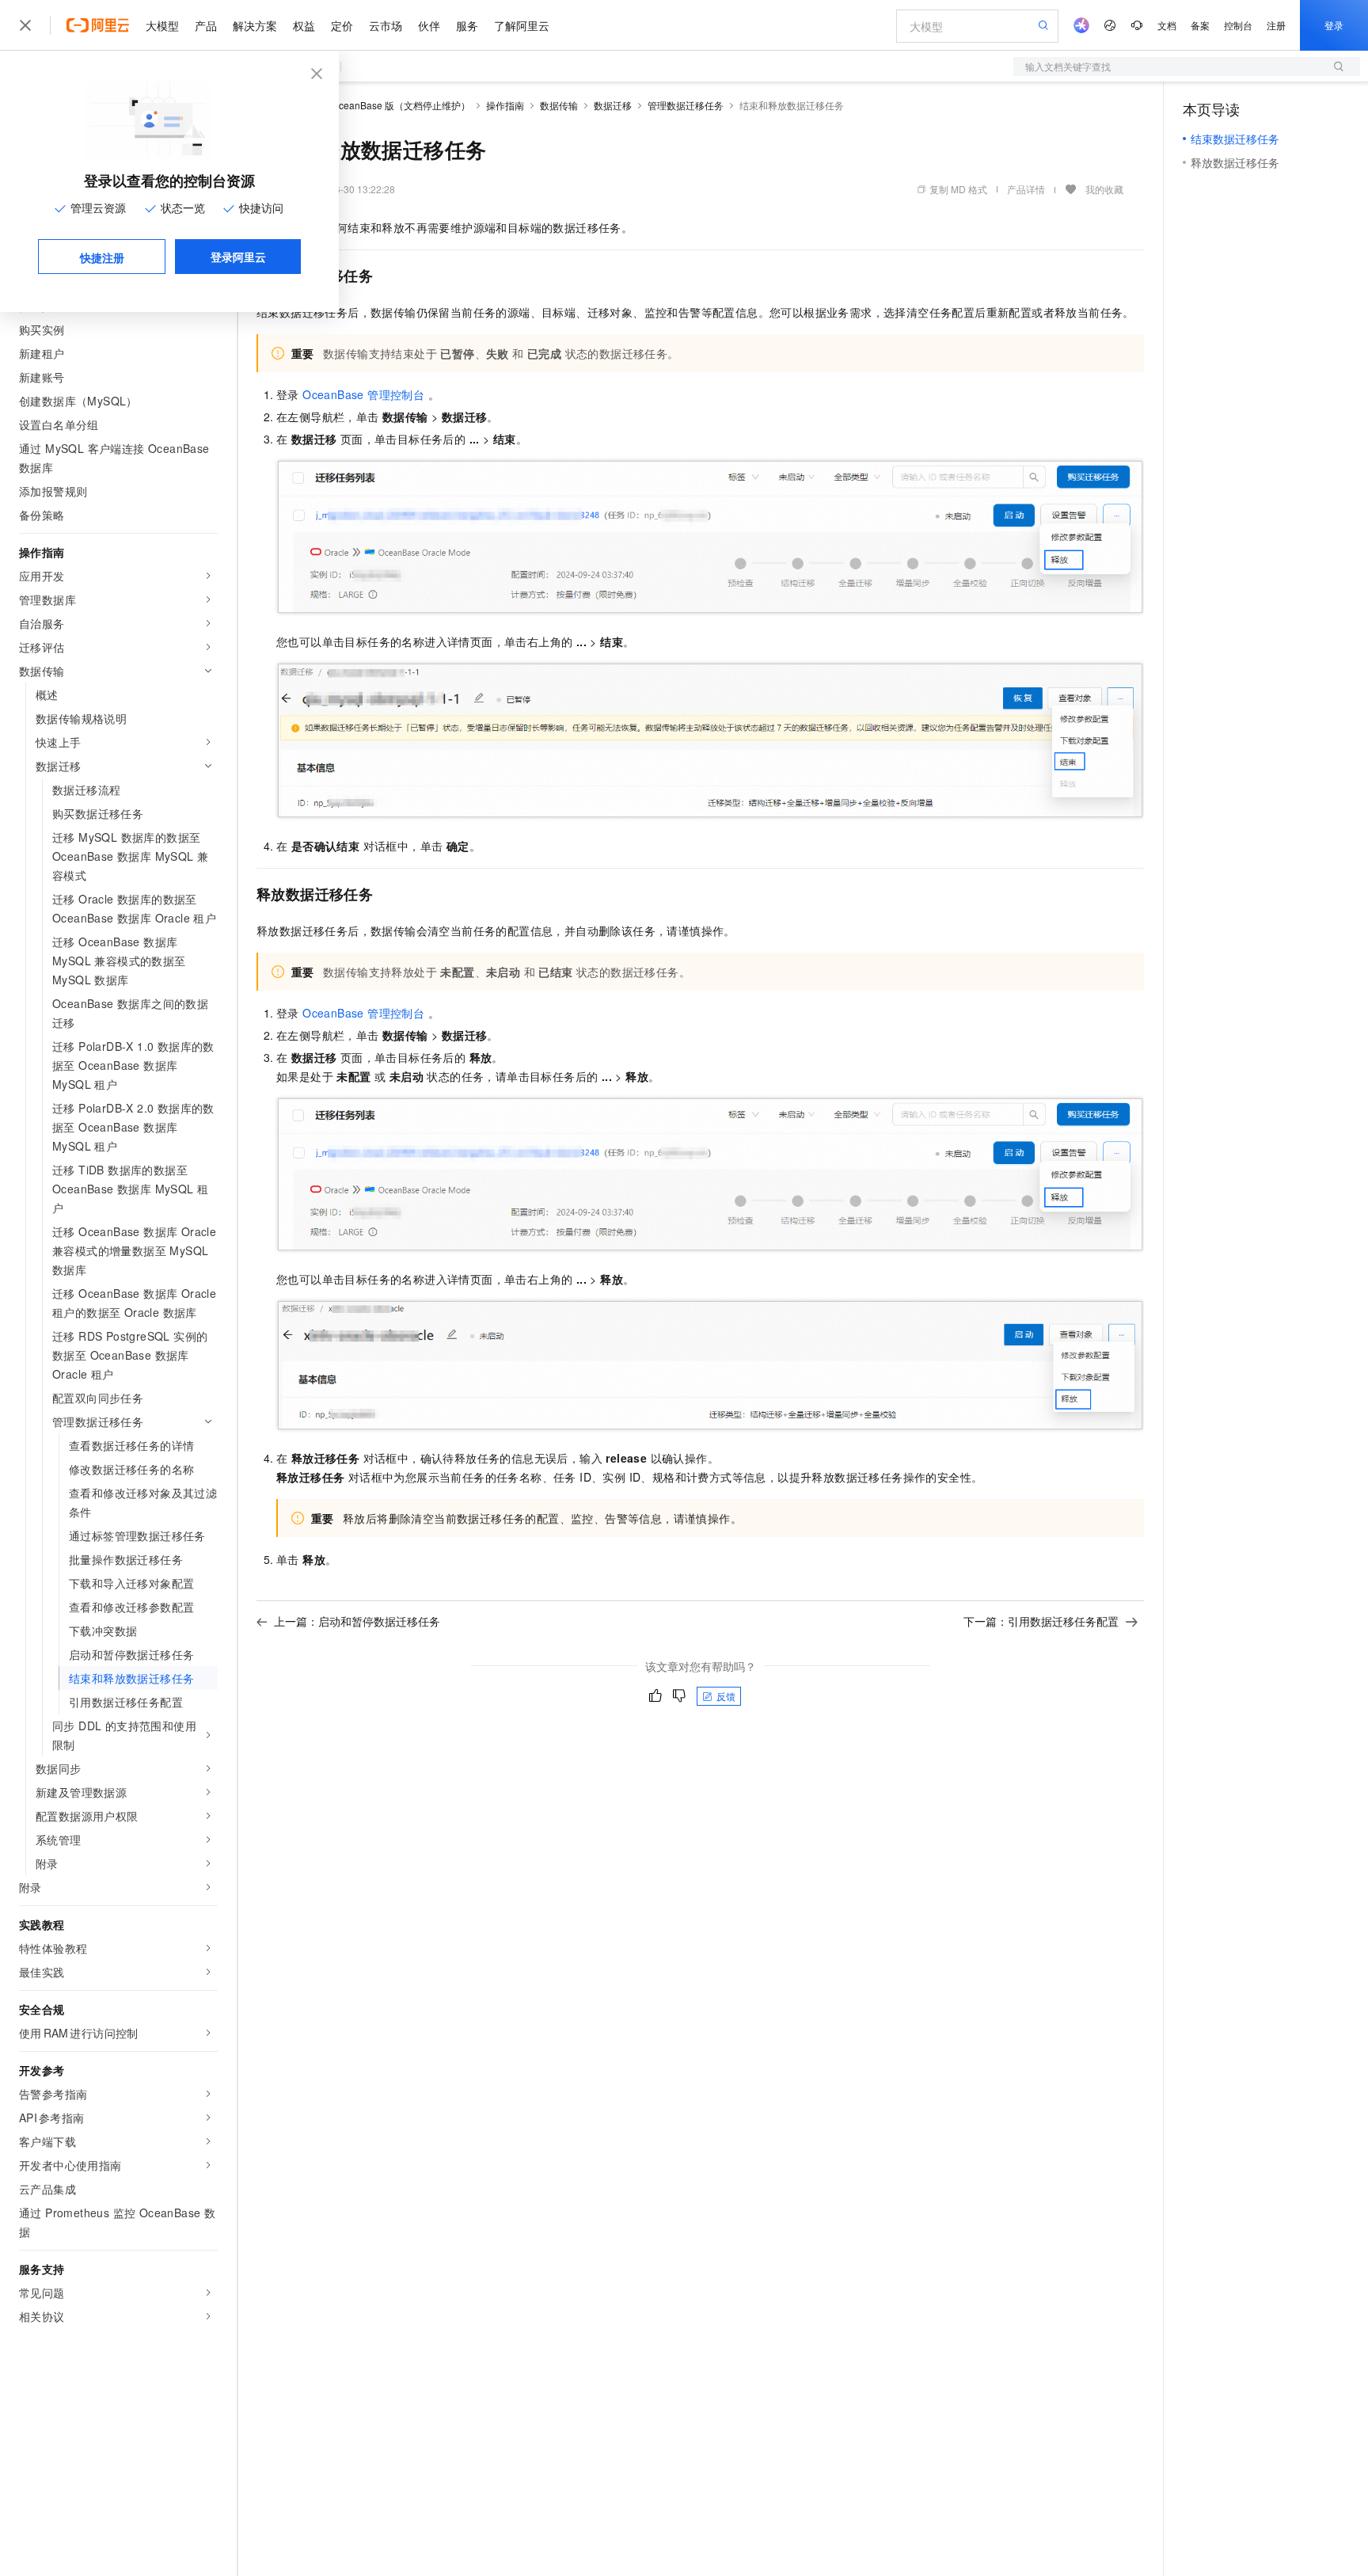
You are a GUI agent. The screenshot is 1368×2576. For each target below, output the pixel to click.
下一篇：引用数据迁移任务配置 (1041, 1621)
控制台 (1238, 25)
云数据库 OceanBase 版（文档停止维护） (381, 105)
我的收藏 (1104, 189)
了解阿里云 (522, 25)
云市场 (386, 25)
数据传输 (559, 105)
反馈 (726, 1696)
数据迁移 (613, 105)
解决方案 (255, 25)
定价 (342, 25)
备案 (1200, 25)
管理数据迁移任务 (686, 105)
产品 (206, 25)
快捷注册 (102, 257)
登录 (1334, 25)
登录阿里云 (238, 257)
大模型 (162, 25)
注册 (1276, 25)
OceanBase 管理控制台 (363, 394)
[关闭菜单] (25, 25)
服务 (467, 25)
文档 (1167, 25)
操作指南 (505, 105)
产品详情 (1026, 189)
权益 (304, 25)
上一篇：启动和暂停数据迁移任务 (357, 1621)
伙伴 (429, 25)
